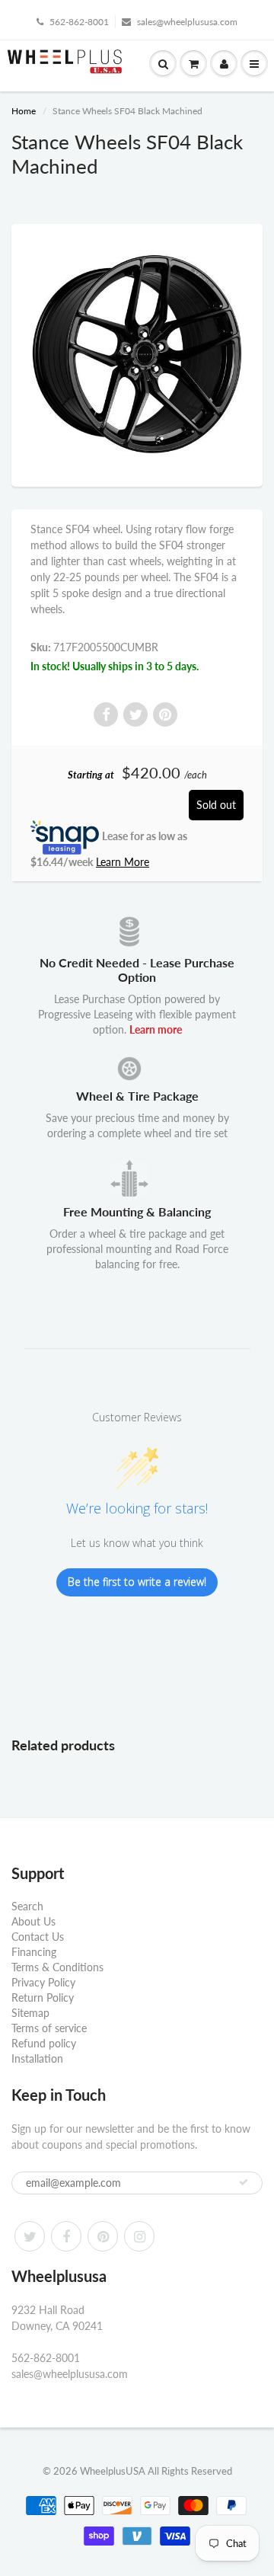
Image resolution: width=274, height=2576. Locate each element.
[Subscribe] (244, 2182)
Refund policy (44, 2043)
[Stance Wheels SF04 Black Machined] (137, 353)
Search (27, 1906)
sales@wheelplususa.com (187, 22)
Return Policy (43, 1998)
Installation (37, 2058)
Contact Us (38, 1937)
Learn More (123, 862)
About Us (33, 1921)
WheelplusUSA (113, 2471)
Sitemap (30, 2013)
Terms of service (49, 2028)
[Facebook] (66, 2236)
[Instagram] (139, 2236)
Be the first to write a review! (137, 1582)
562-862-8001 (79, 22)
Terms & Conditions (57, 1967)
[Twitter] (30, 2236)
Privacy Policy (43, 1982)
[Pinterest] (103, 2236)
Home (24, 111)
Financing (34, 1952)
